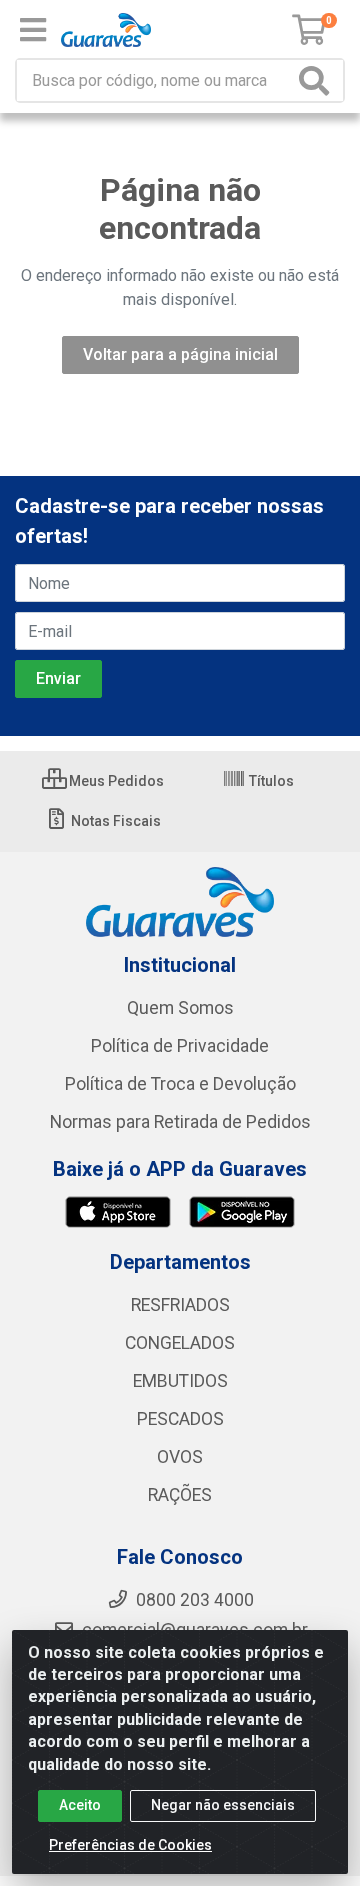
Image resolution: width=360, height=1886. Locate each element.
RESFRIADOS (180, 1305)
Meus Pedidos (115, 781)
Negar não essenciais (223, 1805)
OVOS (180, 1457)
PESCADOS (180, 1419)
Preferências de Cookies (130, 1845)
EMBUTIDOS (180, 1381)
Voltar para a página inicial (180, 354)
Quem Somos (180, 1008)
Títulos (270, 781)
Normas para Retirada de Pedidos (180, 1122)
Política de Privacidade (180, 1046)
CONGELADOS (180, 1343)
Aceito (80, 1805)
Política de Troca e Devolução (180, 1084)
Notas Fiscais (114, 821)
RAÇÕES (180, 1495)
